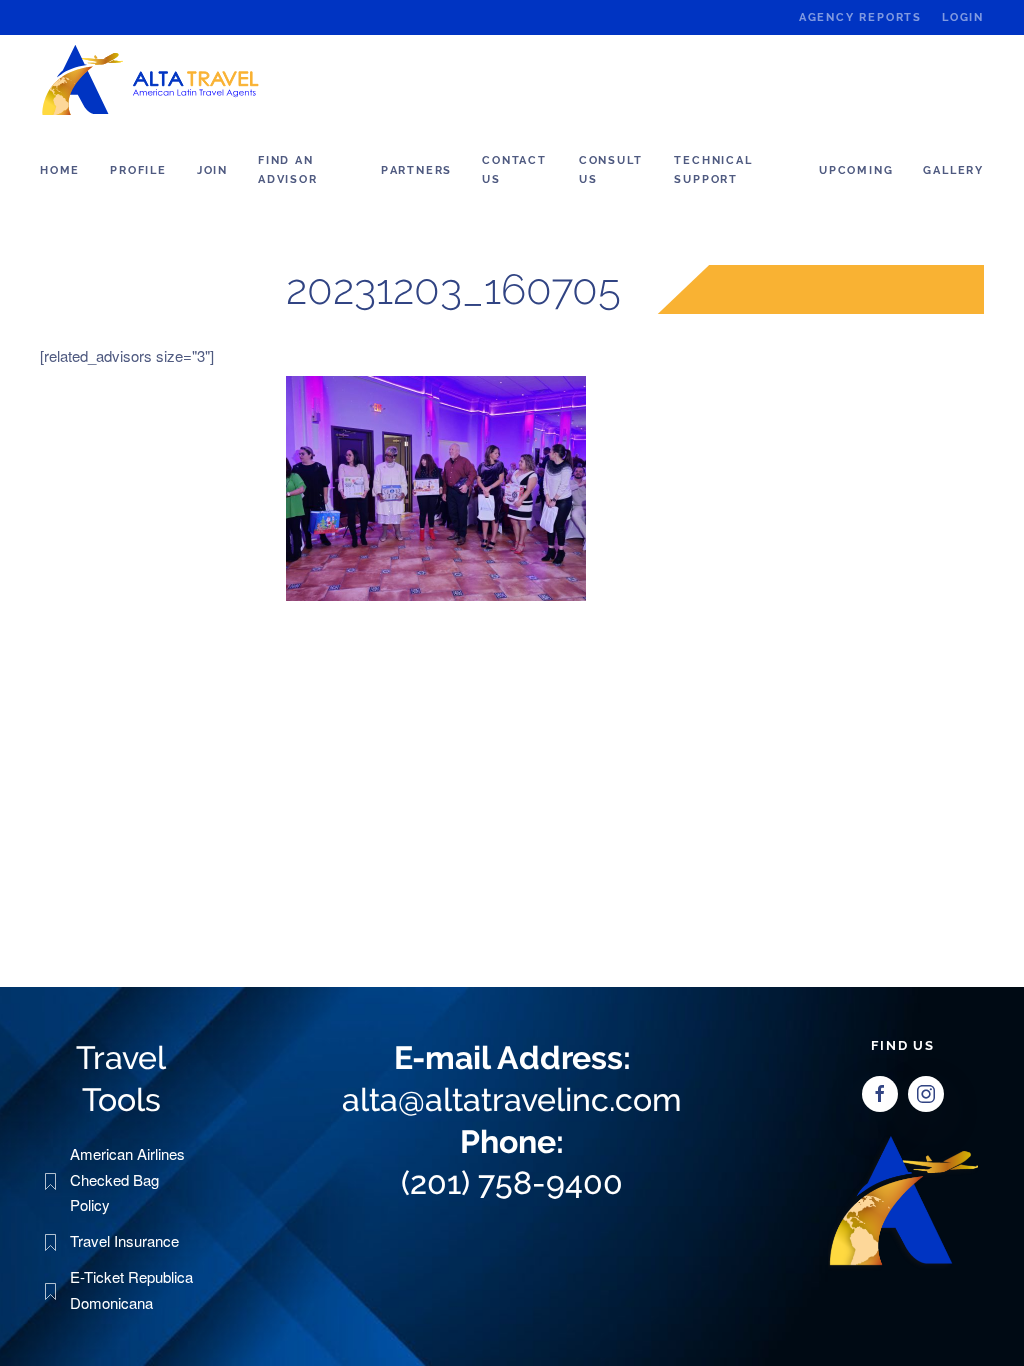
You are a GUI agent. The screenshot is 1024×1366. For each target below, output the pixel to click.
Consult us (611, 170)
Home (60, 170)
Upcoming (856, 170)
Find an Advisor (288, 170)
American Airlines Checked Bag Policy (127, 1179)
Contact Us (514, 170)
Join (212, 170)
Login (963, 17)
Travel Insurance (124, 1240)
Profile (138, 170)
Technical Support (713, 170)
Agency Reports (860, 17)
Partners (416, 170)
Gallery (953, 170)
